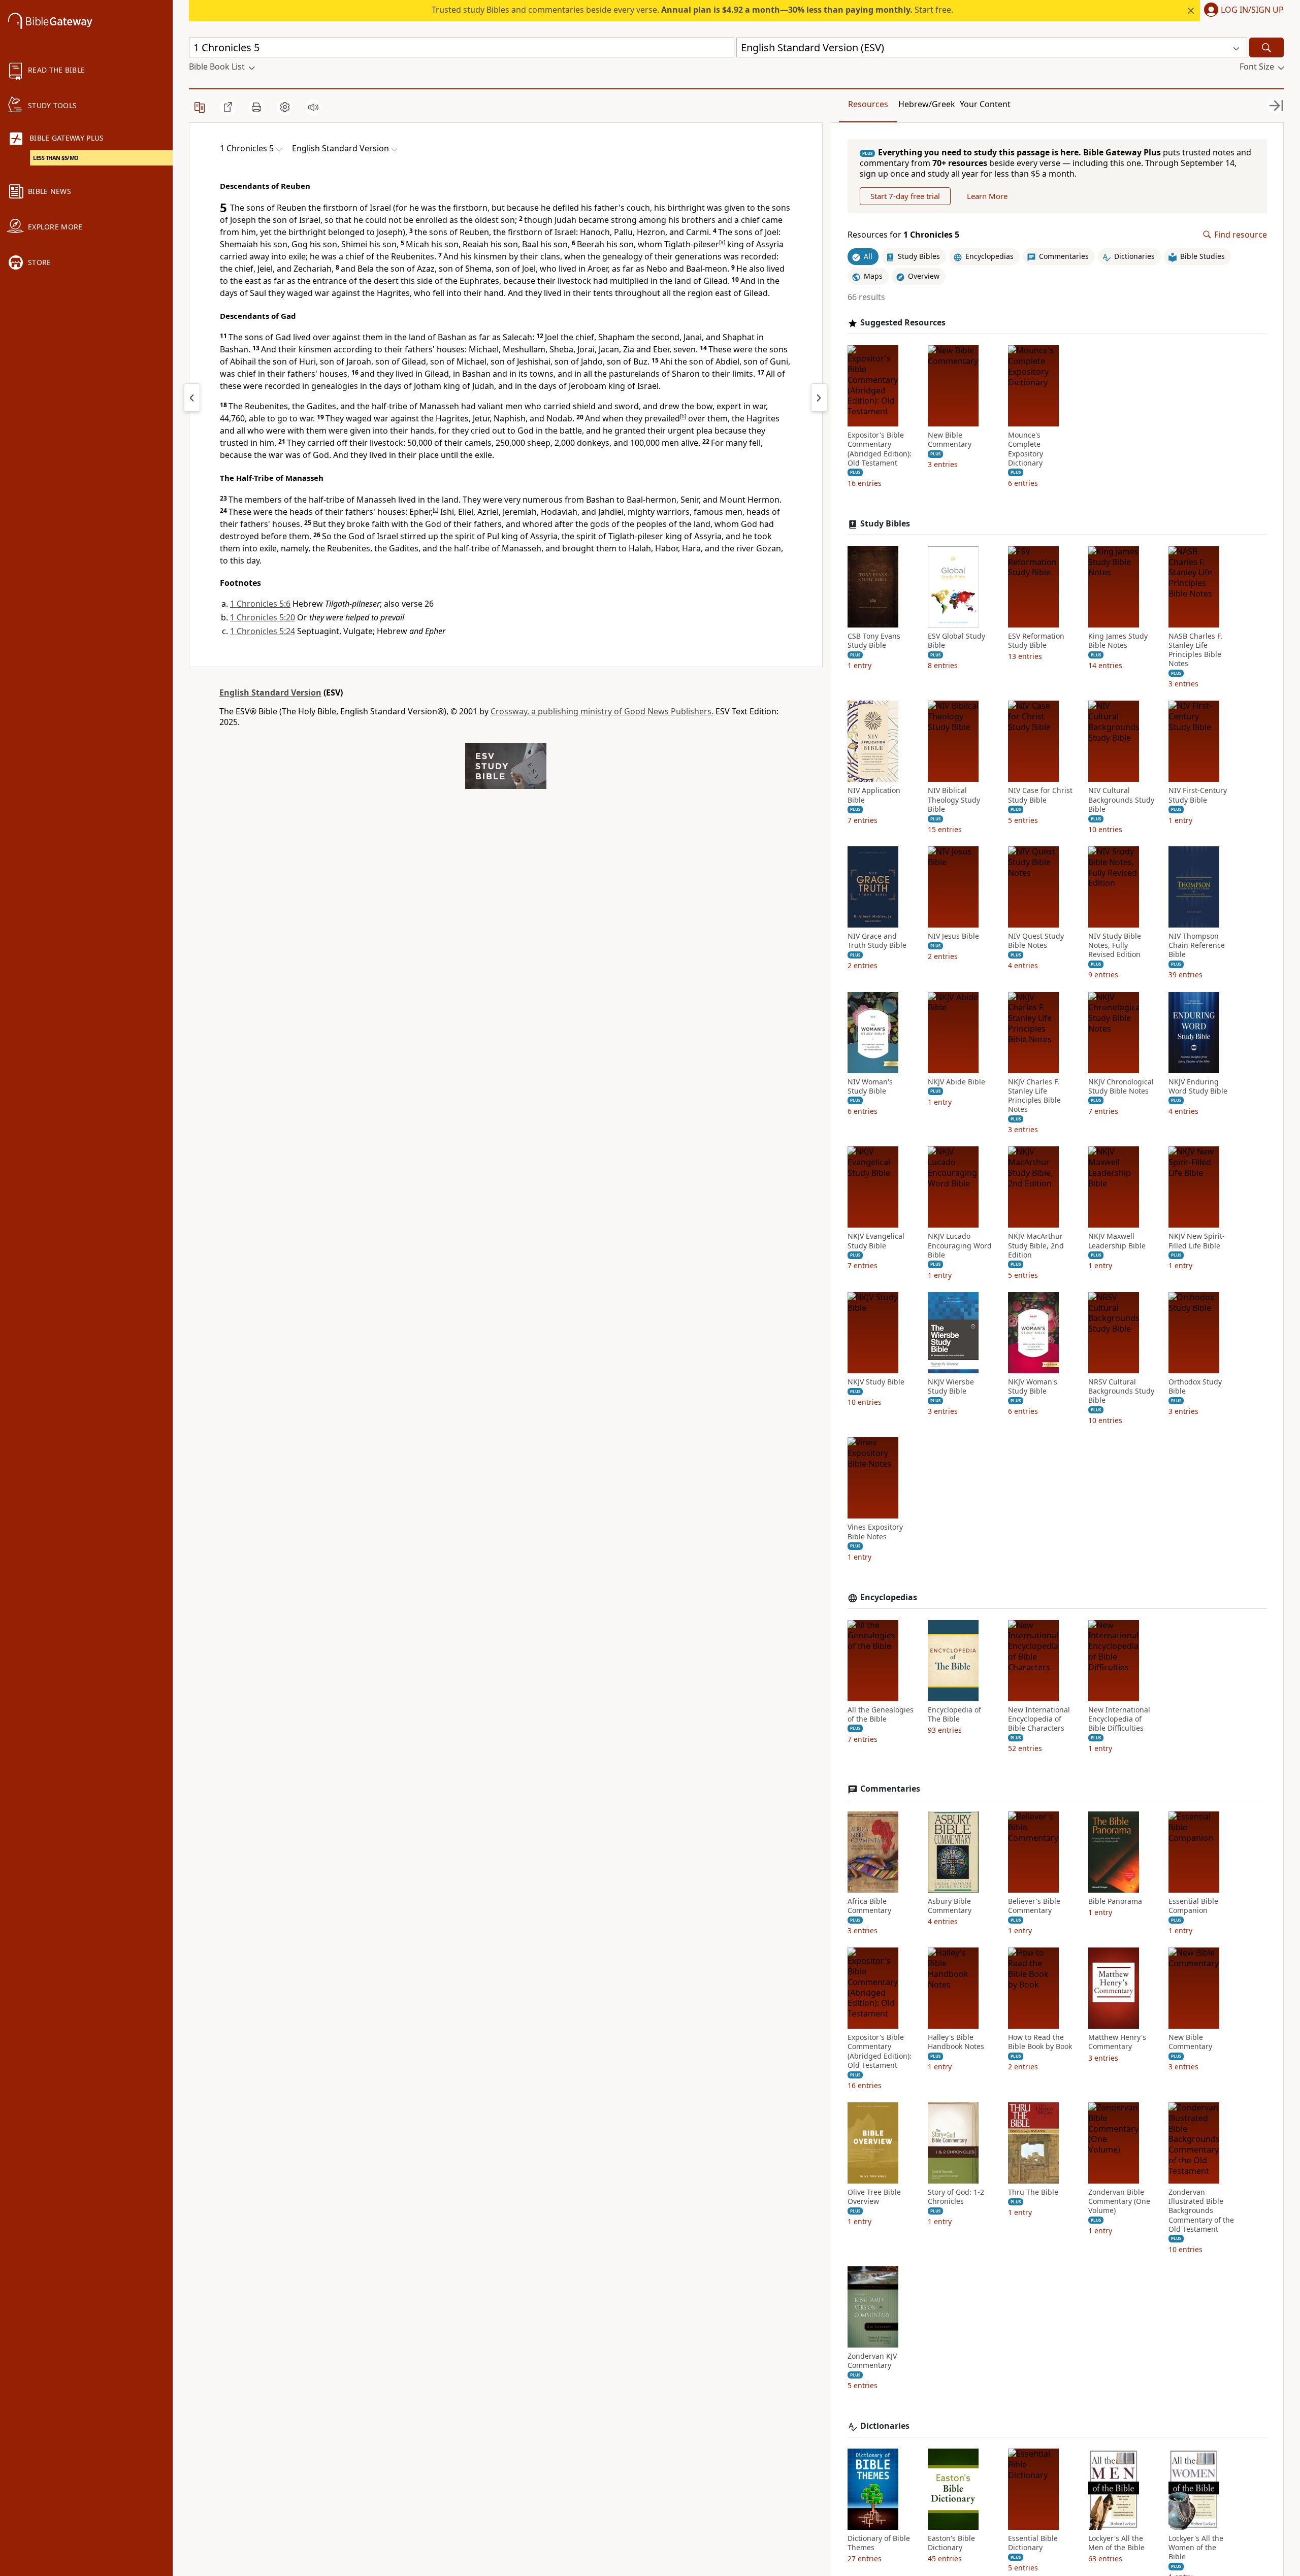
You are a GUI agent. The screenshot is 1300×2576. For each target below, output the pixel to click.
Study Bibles (885, 524)
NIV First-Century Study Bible (1198, 795)
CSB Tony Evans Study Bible (874, 641)
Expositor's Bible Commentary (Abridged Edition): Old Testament (880, 449)
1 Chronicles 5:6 (260, 604)
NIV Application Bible (874, 795)
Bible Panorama (1115, 1901)
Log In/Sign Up (1252, 10)
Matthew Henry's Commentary (1117, 2042)
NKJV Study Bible (876, 1382)
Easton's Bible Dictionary (951, 2543)
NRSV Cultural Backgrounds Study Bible (1121, 1391)
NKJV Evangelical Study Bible (876, 1241)
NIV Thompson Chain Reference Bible (1197, 945)
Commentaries (890, 1789)
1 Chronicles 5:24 (263, 631)
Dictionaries (885, 2426)
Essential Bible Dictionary (1033, 2543)
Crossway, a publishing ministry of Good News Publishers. (602, 711)
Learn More (987, 196)
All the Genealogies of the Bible (881, 1714)
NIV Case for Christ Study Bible (1040, 795)
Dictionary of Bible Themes (879, 2543)
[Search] (1266, 47)
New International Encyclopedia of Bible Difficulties (1119, 1719)
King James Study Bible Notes (1118, 641)
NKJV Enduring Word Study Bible (1198, 1086)
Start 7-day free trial (905, 196)
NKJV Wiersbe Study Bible (951, 1386)
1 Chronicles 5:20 (263, 617)
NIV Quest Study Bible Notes (1036, 941)
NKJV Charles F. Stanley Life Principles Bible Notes (1034, 1096)
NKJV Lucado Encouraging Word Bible (960, 1245)
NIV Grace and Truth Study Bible (877, 941)
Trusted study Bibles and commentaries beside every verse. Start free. (692, 10)
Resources (868, 104)
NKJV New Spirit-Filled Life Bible (1197, 1241)
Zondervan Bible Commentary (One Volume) (1119, 2201)
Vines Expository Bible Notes (875, 1532)
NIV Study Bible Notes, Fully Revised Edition (1115, 945)
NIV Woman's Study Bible (870, 1086)
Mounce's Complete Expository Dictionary (1026, 449)
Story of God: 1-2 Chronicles (956, 2197)
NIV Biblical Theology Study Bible (954, 800)
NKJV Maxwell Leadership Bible (1117, 1241)
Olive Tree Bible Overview (874, 2197)
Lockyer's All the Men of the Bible (1116, 2543)
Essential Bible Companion (1193, 1906)
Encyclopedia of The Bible (954, 1714)
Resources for (903, 235)
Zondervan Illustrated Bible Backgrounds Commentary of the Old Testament (1201, 2211)
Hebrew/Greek (927, 104)
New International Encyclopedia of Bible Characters (1039, 1719)
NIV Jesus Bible (953, 936)
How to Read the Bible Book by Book (1040, 2042)
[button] (1242, 11)
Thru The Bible (1033, 2192)
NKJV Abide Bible (956, 1082)
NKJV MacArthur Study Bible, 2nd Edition (1036, 1245)
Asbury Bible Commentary (950, 1906)
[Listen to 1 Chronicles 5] (313, 107)
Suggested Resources (903, 323)
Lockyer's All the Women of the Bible (1196, 2548)
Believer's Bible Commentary (1034, 1906)
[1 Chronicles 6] (819, 398)
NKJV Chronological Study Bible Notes (1121, 1086)
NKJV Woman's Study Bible (1033, 1386)
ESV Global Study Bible (956, 641)
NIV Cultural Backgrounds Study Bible (1121, 800)
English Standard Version (270, 692)
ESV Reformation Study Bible (1036, 641)
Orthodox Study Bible (1195, 1386)
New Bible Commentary (950, 440)
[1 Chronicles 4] (192, 398)
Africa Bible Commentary (869, 1906)
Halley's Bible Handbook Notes (956, 2042)
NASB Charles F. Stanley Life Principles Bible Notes (1195, 650)
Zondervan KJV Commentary (872, 2361)
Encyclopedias (889, 1597)
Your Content (985, 104)
